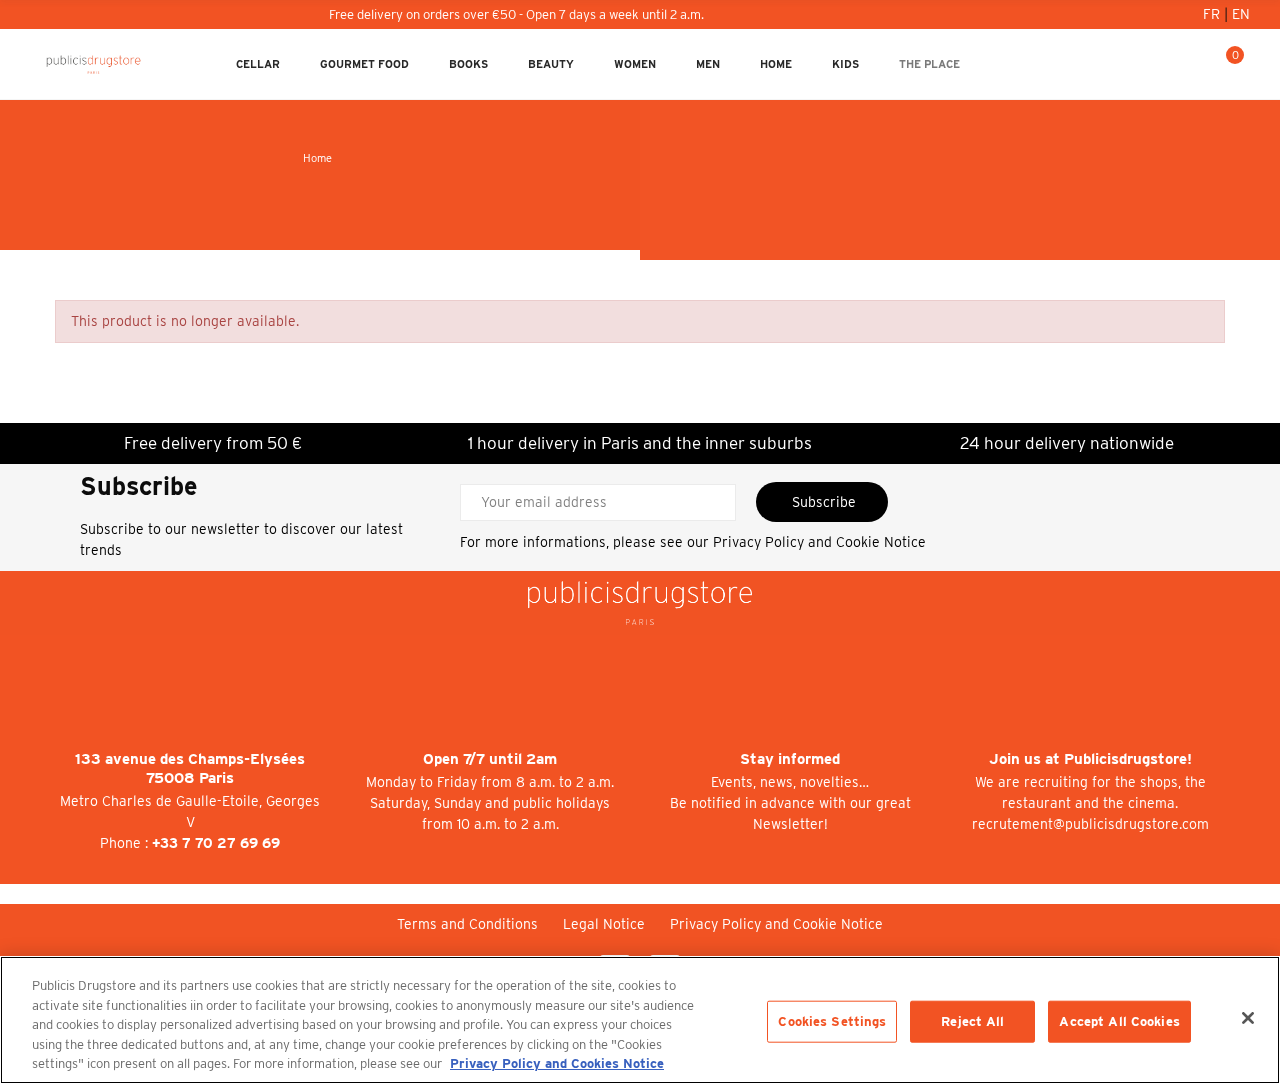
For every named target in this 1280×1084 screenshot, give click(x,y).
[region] (640, 1020)
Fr (1213, 14)
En (1241, 14)
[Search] (1195, 64)
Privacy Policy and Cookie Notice (819, 542)
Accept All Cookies (1119, 1021)
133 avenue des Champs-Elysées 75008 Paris (190, 768)
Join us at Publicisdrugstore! (1090, 759)
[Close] (1248, 1018)
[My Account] (1163, 64)
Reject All (972, 1021)
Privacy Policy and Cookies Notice (557, 1063)
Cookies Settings (832, 1021)
